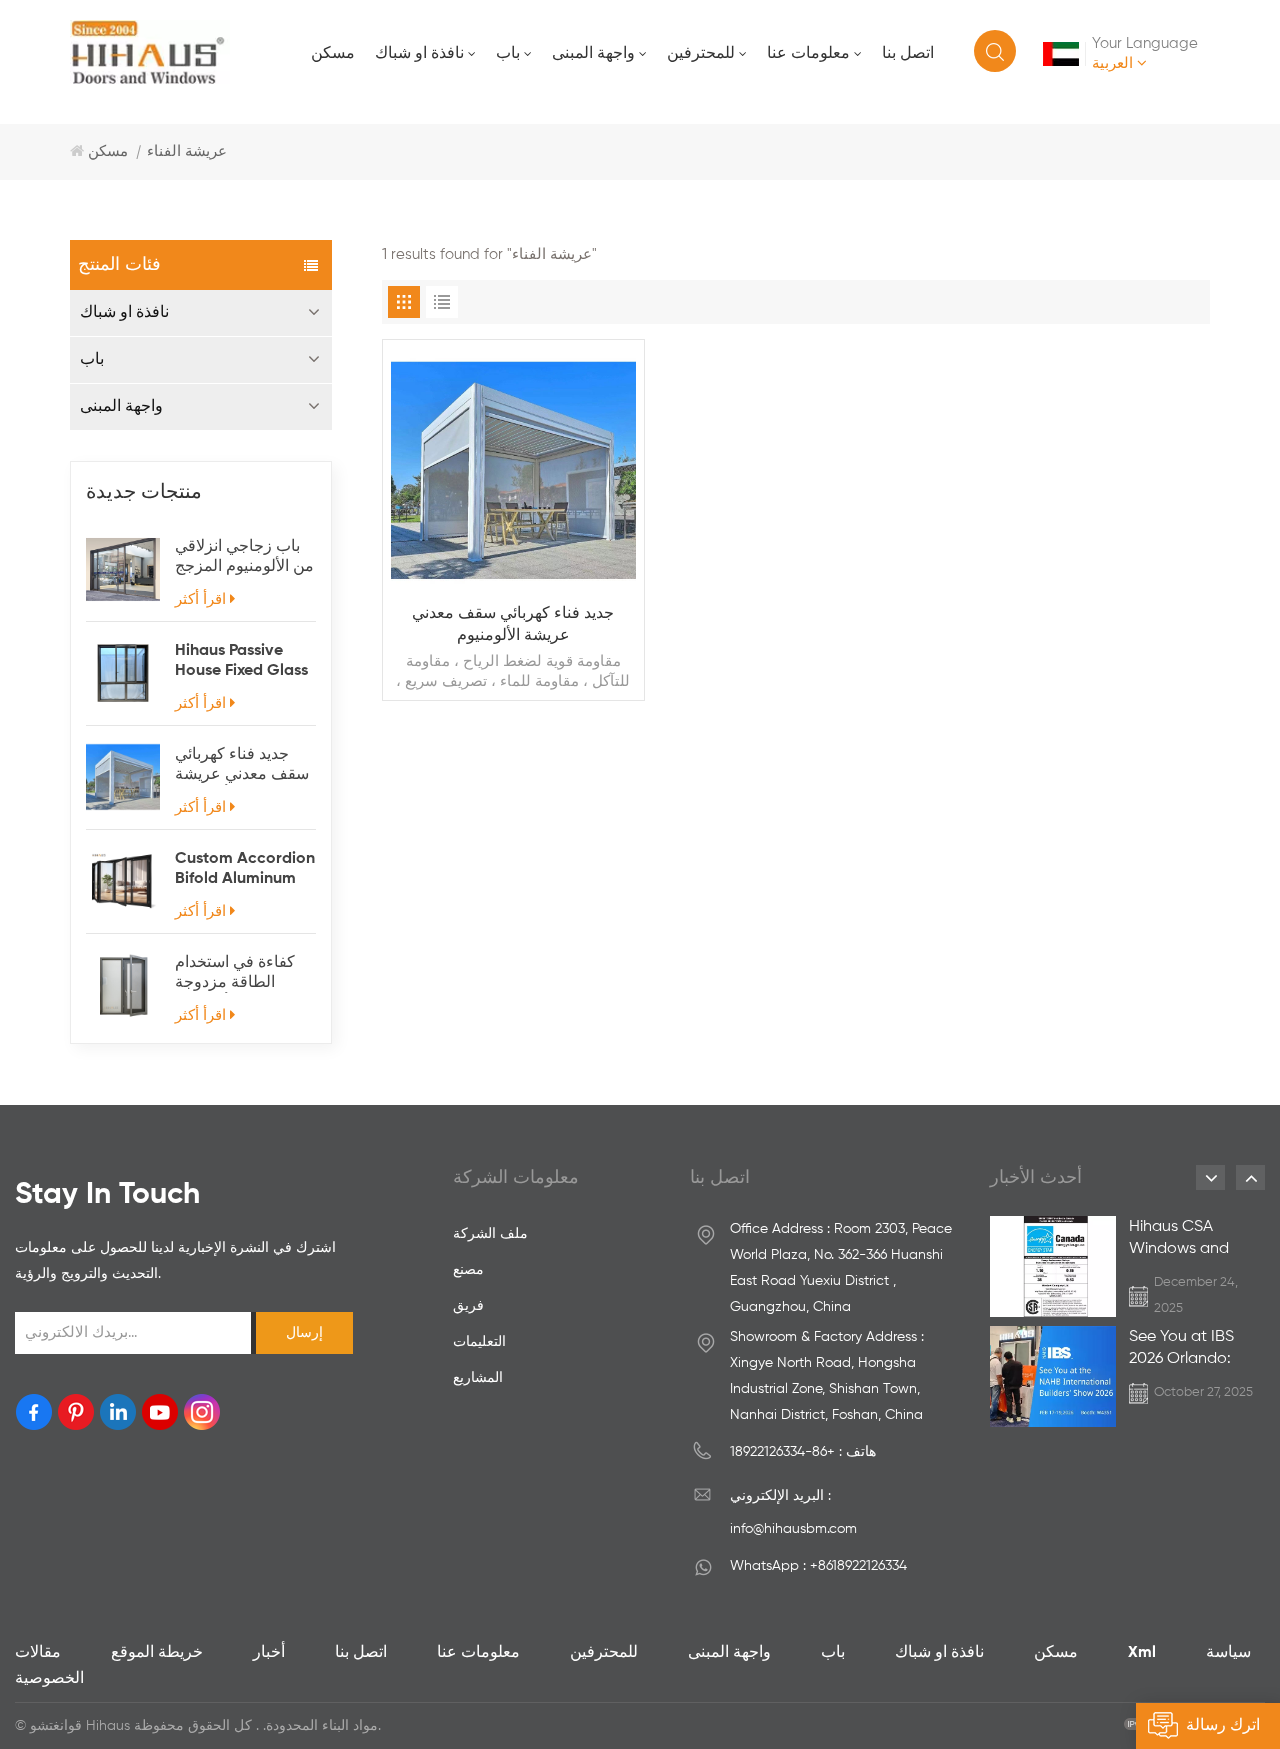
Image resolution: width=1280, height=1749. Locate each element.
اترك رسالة (1223, 1726)
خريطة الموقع (157, 1653)
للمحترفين (701, 54)
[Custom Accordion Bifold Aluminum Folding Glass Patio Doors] (123, 881)
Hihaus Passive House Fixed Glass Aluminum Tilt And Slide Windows (242, 662)
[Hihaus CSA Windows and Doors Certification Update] (1053, 1269)
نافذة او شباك (419, 54)
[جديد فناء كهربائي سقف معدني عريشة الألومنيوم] (123, 777)
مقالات (38, 1653)
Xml (1142, 1653)
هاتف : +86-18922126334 (803, 1452)
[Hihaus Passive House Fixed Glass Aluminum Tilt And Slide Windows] (123, 673)
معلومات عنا (808, 54)
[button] (1210, 1177)
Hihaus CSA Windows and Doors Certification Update (1179, 1239)
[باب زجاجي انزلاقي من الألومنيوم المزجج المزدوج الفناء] (123, 569)
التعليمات (479, 1342)
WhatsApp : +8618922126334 (818, 1566)
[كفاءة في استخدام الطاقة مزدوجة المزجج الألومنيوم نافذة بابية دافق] (123, 985)
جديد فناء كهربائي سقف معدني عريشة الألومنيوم (242, 766)
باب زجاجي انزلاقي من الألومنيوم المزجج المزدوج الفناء (244, 558)
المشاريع (478, 1378)
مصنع (468, 1270)
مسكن (333, 54)
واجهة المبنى (593, 54)
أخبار (269, 1653)
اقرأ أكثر (200, 599)
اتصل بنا (908, 54)
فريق (468, 1306)
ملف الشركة (490, 1234)
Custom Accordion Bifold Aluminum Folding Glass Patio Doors (245, 870)
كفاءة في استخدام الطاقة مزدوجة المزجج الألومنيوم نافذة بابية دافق (235, 974)
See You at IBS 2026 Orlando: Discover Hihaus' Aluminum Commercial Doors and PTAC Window (1189, 1349)
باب (508, 54)
